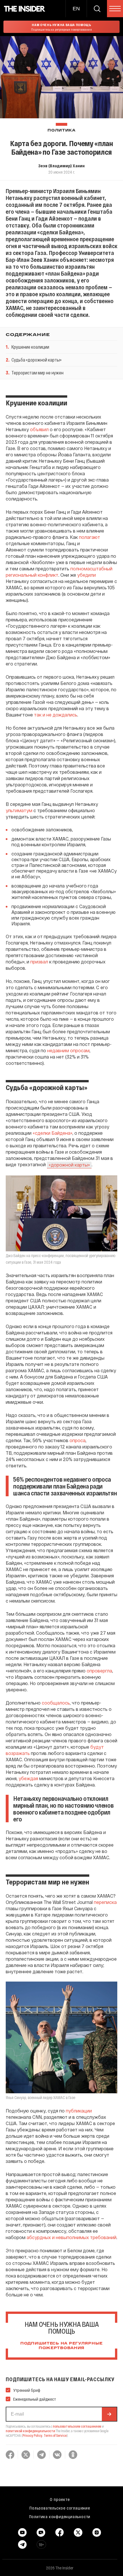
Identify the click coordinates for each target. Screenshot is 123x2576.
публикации (79, 2111)
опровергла (99, 1671)
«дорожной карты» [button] (69, 1165)
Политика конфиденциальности (60, 2516)
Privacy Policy (32, 2435)
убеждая (28, 1778)
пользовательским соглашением (77, 2426)
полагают (90, 537)
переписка (105, 1902)
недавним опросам (68, 1050)
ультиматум (19, 810)
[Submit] (109, 2414)
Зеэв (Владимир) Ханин (61, 166)
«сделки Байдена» (52, 1133)
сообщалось (56, 1703)
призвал (39, 962)
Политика (61, 130)
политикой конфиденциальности (30, 2431)
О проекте (60, 2499)
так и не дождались (56, 715)
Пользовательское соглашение (60, 2508)
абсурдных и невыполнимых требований (72, 2237)
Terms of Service (55, 2435)
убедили (87, 575)
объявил (39, 429)
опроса (78, 1440)
